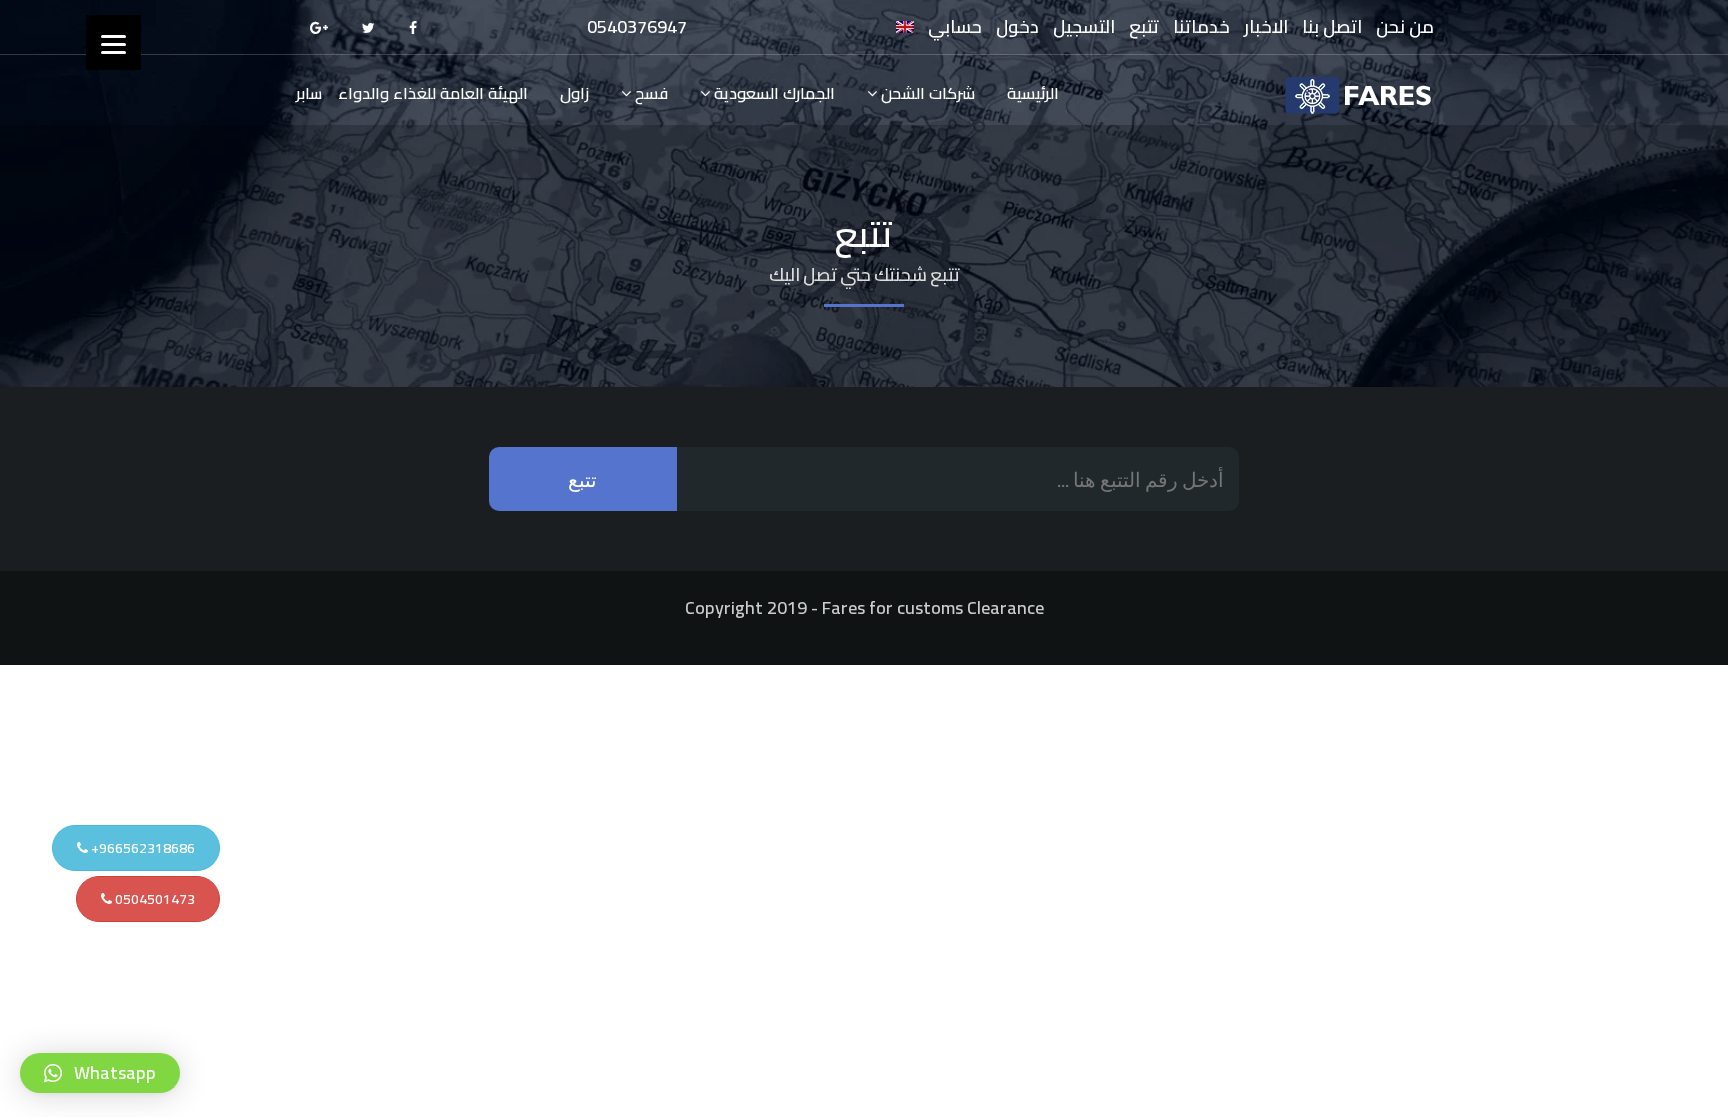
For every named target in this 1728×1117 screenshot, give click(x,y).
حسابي (955, 26)
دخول (1017, 26)
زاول (574, 93)
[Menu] (113, 42)
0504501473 (153, 899)
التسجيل (1084, 26)
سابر (309, 93)
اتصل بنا (1332, 26)
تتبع (1144, 26)
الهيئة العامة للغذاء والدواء (433, 93)
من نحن (1405, 26)
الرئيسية (1033, 93)
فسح (649, 93)
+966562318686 (141, 848)
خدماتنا (1201, 26)
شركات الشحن (926, 93)
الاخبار (1266, 26)
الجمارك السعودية (772, 93)
